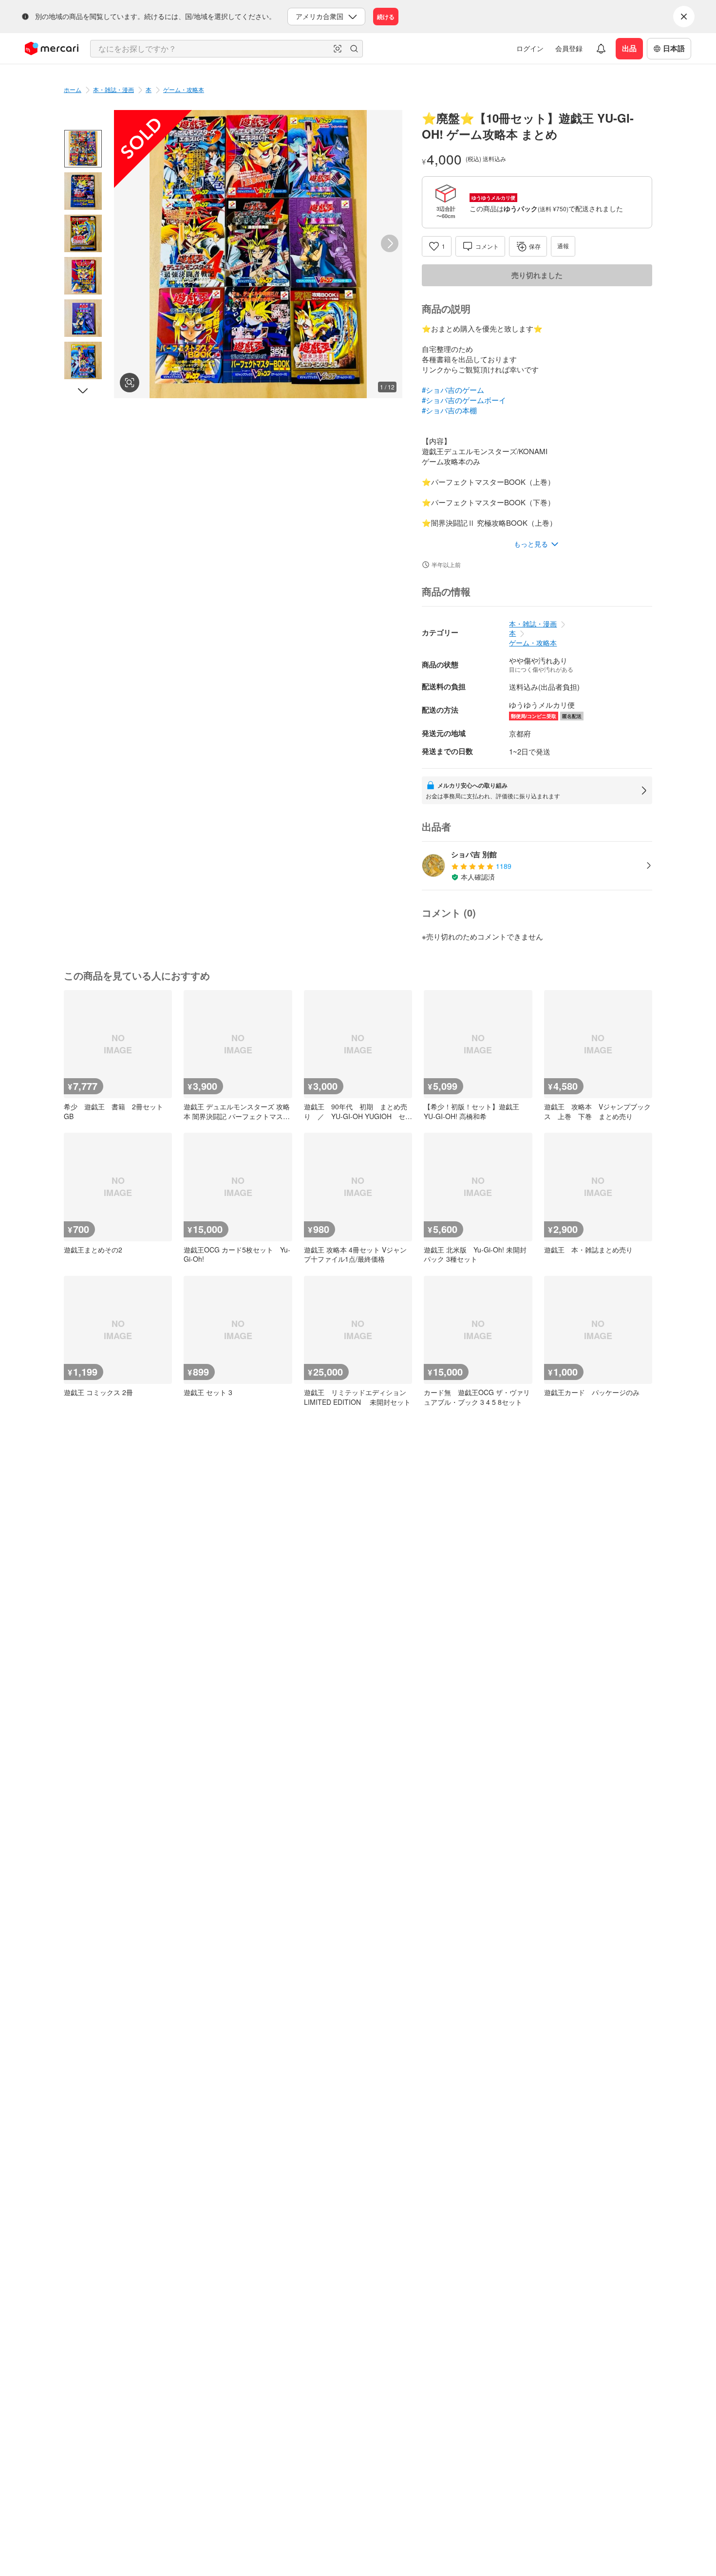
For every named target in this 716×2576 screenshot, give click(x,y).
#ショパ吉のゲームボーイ (464, 400)
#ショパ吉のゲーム (453, 390)
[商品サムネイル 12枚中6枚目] (83, 360)
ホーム (73, 89)
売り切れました (537, 275)
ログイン (530, 48)
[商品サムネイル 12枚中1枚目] (83, 149)
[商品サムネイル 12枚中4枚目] (83, 276)
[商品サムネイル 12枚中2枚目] (83, 191)
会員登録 (569, 48)
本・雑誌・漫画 (113, 89)
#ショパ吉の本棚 (449, 410)
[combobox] (226, 49)
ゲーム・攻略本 (184, 89)
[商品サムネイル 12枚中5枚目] (83, 318)
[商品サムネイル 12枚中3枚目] (83, 233)
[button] (338, 49)
